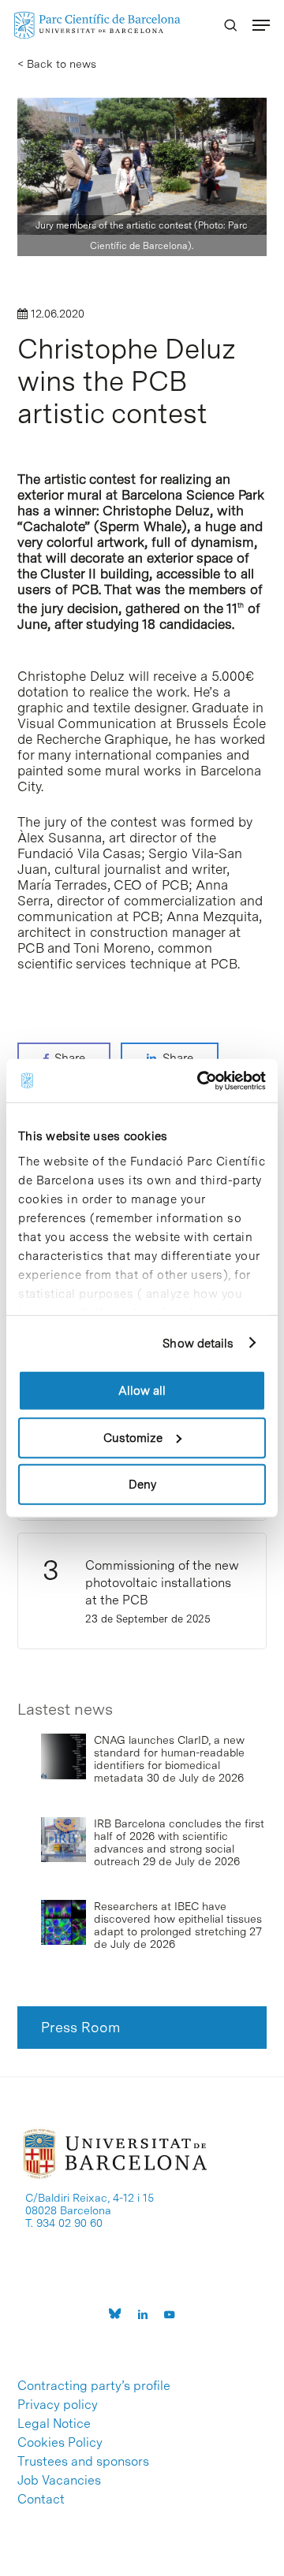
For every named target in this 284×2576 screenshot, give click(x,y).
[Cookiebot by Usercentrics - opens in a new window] (200, 1080)
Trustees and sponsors (83, 2462)
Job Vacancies (59, 2481)
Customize (133, 1437)
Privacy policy (58, 2405)
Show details (198, 1343)
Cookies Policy (60, 2443)
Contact (41, 2500)
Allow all (142, 1391)
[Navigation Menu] (261, 25)
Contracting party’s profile (94, 2386)
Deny (142, 1485)
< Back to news (57, 64)
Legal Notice (54, 2424)
